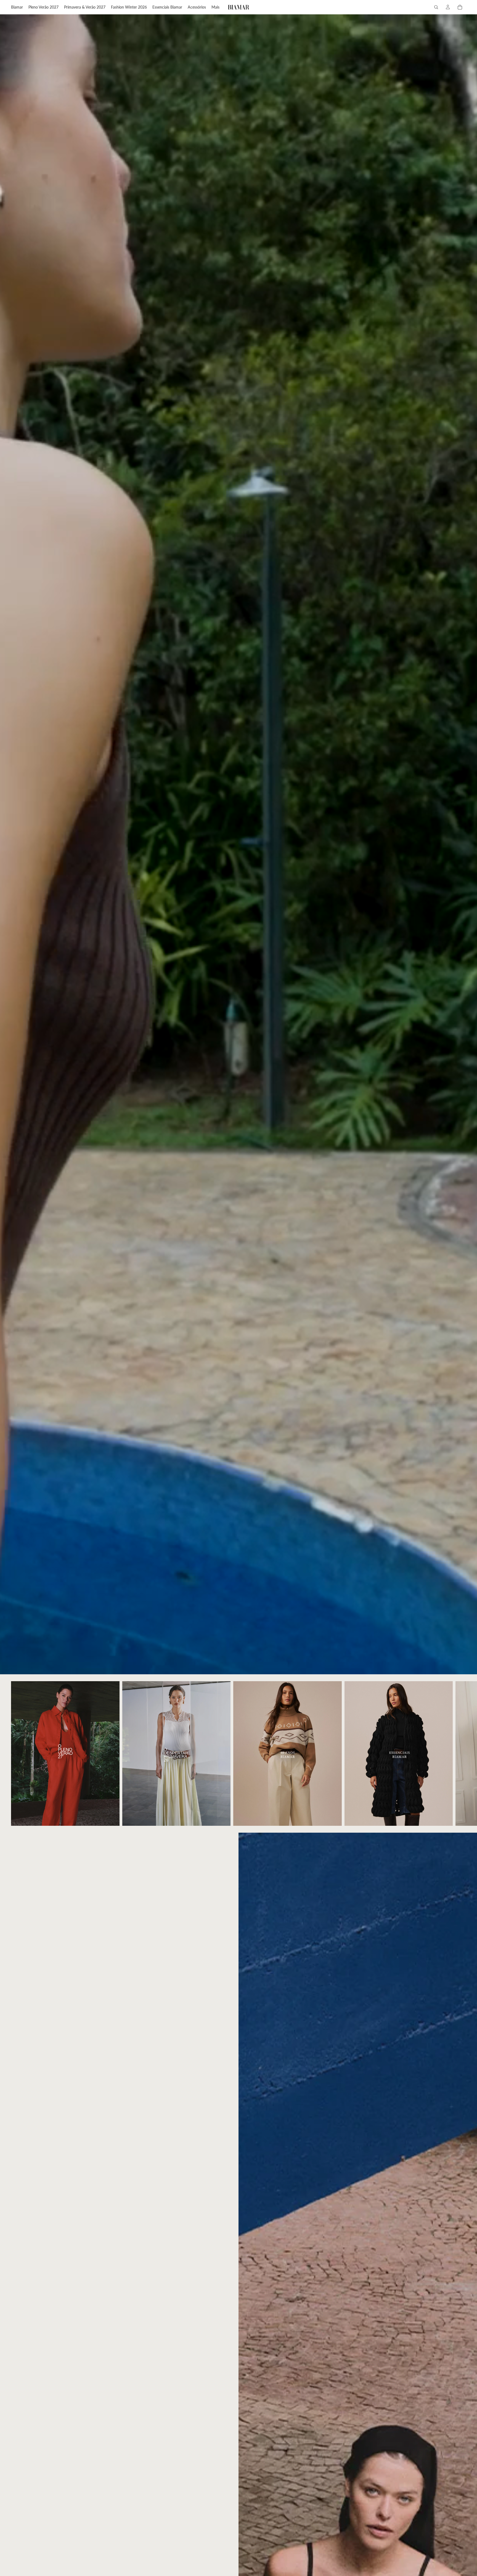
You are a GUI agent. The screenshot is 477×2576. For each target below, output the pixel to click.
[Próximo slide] (460, 1753)
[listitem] (215, 7)
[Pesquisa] (436, 7)
